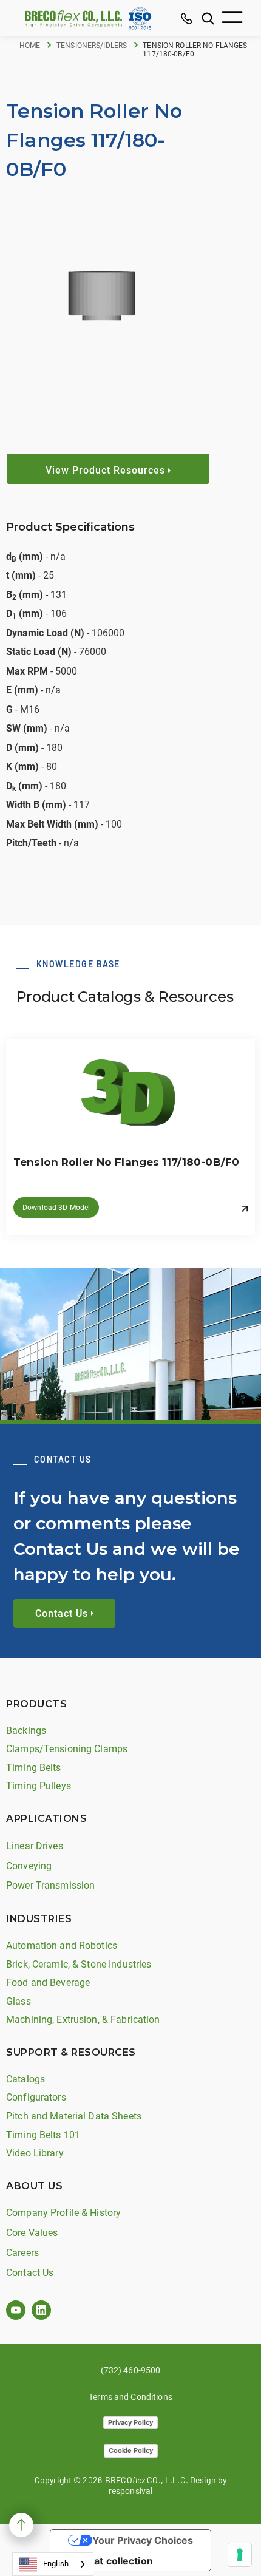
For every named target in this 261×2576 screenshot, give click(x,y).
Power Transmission (50, 1885)
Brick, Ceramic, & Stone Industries (79, 1964)
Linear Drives (35, 1846)
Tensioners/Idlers (92, 46)
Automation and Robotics (62, 1946)
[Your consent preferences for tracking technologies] (240, 2555)
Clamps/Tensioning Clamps (67, 1749)
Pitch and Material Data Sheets (74, 2116)
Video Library (35, 2153)
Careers (22, 2253)
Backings (26, 1731)
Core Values (32, 2233)
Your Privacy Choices (143, 2540)
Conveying (29, 1866)
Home (30, 46)
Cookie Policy (131, 2450)
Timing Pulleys (39, 1786)
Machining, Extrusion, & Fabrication (83, 2020)
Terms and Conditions (130, 2397)
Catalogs (25, 2079)
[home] (70, 19)
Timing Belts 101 (43, 2135)
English (56, 2564)
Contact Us (30, 2273)
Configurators (36, 2097)
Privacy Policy (130, 2422)
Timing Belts (34, 1768)
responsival (130, 2491)
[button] (232, 19)
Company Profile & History (63, 2213)
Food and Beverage (48, 1983)
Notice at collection (107, 2561)
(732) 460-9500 (131, 2370)
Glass (19, 2001)
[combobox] (53, 2564)
